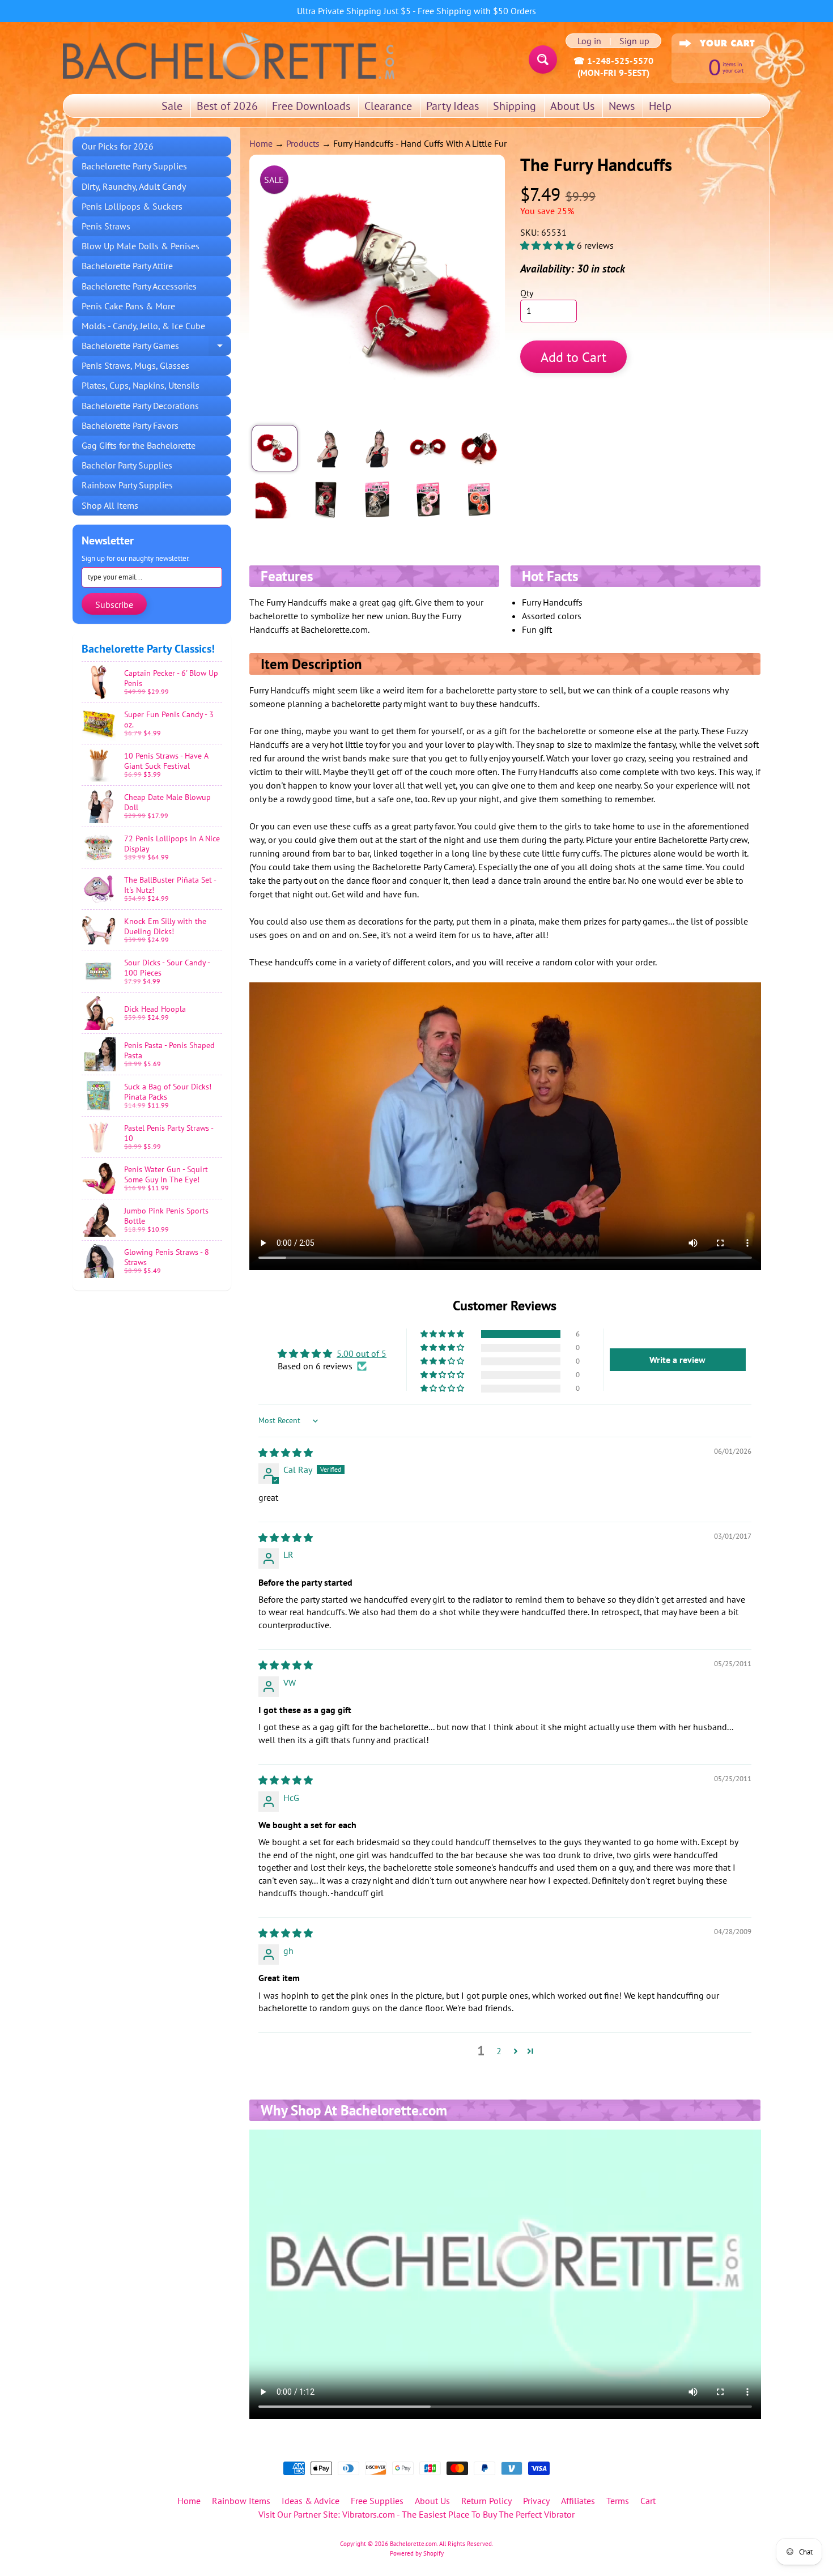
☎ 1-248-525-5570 (613, 61)
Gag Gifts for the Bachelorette (139, 445)
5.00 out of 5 (362, 1353)
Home (261, 143)
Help (660, 106)
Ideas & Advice (311, 2501)
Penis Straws (106, 226)
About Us (572, 106)
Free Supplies (377, 2501)
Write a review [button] (677, 1360)
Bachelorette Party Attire (127, 266)
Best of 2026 (227, 106)
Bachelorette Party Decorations (140, 406)
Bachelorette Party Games (156, 348)
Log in (589, 41)
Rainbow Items (241, 2501)
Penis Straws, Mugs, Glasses (135, 365)
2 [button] (499, 2051)
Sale (172, 106)
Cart (648, 2501)
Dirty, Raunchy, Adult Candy (134, 186)
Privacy (536, 2501)
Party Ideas (452, 106)
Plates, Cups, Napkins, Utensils (141, 385)
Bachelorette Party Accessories (139, 286)
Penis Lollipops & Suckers (132, 206)
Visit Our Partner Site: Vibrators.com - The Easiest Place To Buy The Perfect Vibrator (416, 2514)
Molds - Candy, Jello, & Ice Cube (143, 326)
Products (303, 143)
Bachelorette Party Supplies (134, 166)
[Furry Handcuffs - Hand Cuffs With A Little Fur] (275, 448)
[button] (549, 245)
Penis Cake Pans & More (128, 306)
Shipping (515, 106)
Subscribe (114, 604)
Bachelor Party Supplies (127, 465)
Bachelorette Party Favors (130, 425)
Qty (527, 293)
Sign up (634, 41)
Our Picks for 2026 (118, 146)
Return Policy (486, 2501)
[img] (286, 1453)
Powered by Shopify (417, 2553)
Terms (618, 2501)
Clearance (388, 106)
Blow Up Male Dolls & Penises (141, 246)
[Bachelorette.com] (229, 55)
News (622, 106)
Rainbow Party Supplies (127, 485)
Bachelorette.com (413, 2544)
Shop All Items (110, 505)
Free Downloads (311, 106)
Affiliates (578, 2501)
